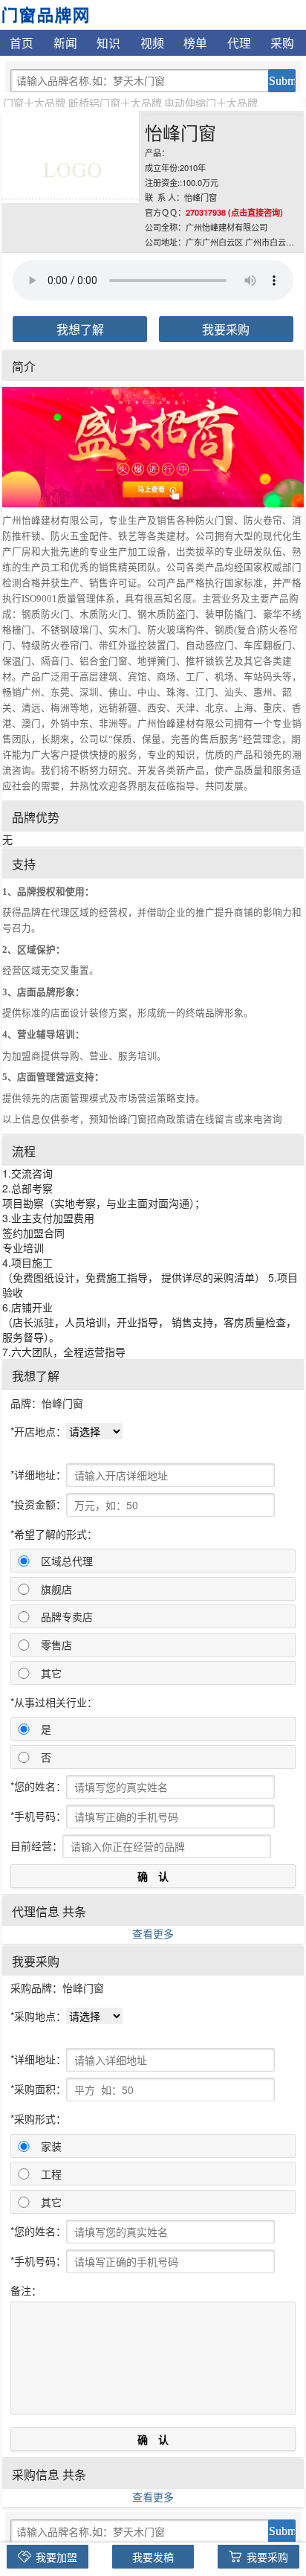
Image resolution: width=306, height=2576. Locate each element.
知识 (108, 42)
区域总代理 (67, 1561)
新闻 (65, 42)
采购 (282, 42)
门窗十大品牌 (34, 103)
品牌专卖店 (67, 1616)
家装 (51, 2146)
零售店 (56, 1645)
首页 (22, 42)
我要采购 (226, 329)
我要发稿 (153, 2557)
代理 (239, 42)
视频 (152, 42)
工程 (51, 2174)
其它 (51, 1673)
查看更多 (153, 1933)
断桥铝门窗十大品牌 (115, 103)
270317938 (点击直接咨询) (234, 212)
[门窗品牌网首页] (45, 13)
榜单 (195, 42)
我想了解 (80, 329)
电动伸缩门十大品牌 (211, 103)
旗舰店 (56, 1589)
